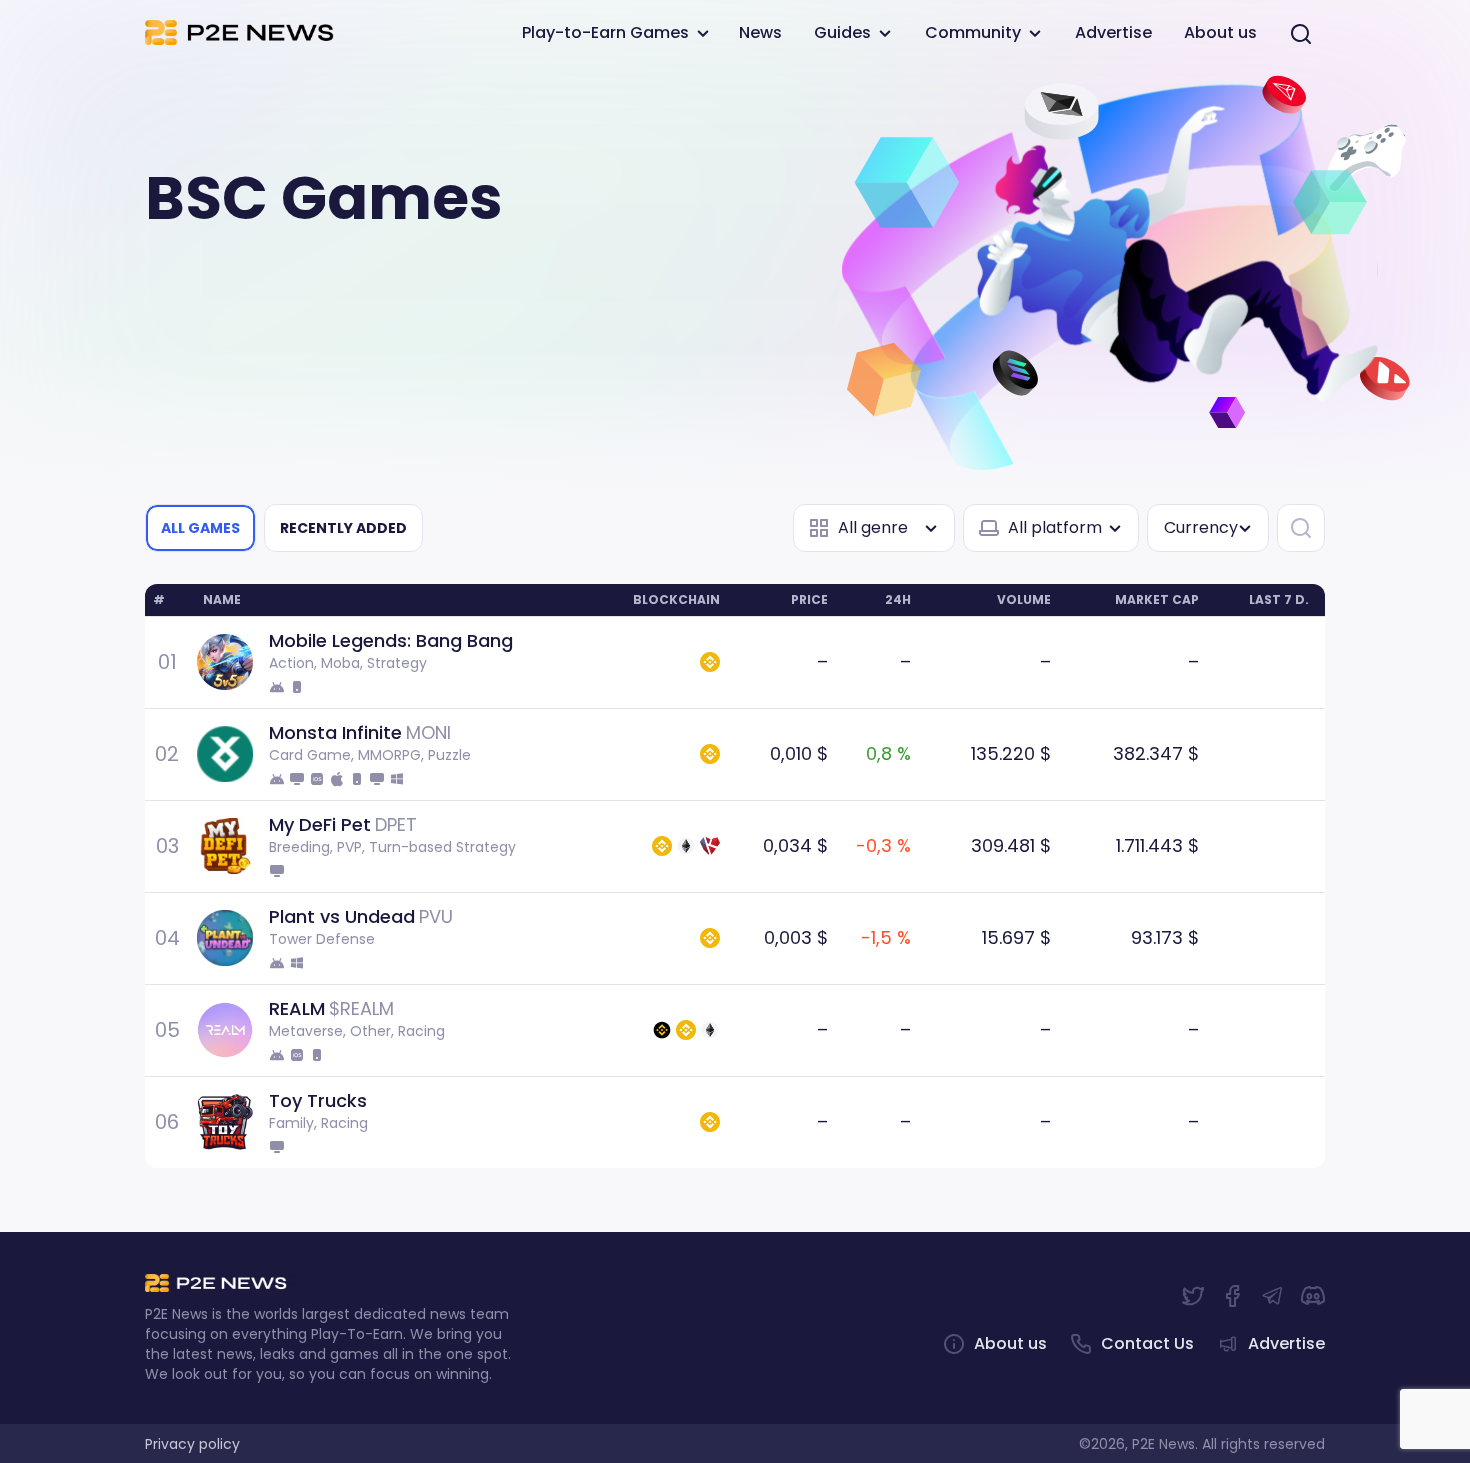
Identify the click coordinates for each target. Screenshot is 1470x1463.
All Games (200, 528)
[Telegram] (1273, 1296)
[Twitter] (1193, 1296)
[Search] (1301, 33)
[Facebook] (1233, 1296)
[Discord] (1313, 1296)
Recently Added (343, 528)
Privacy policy (192, 1444)
